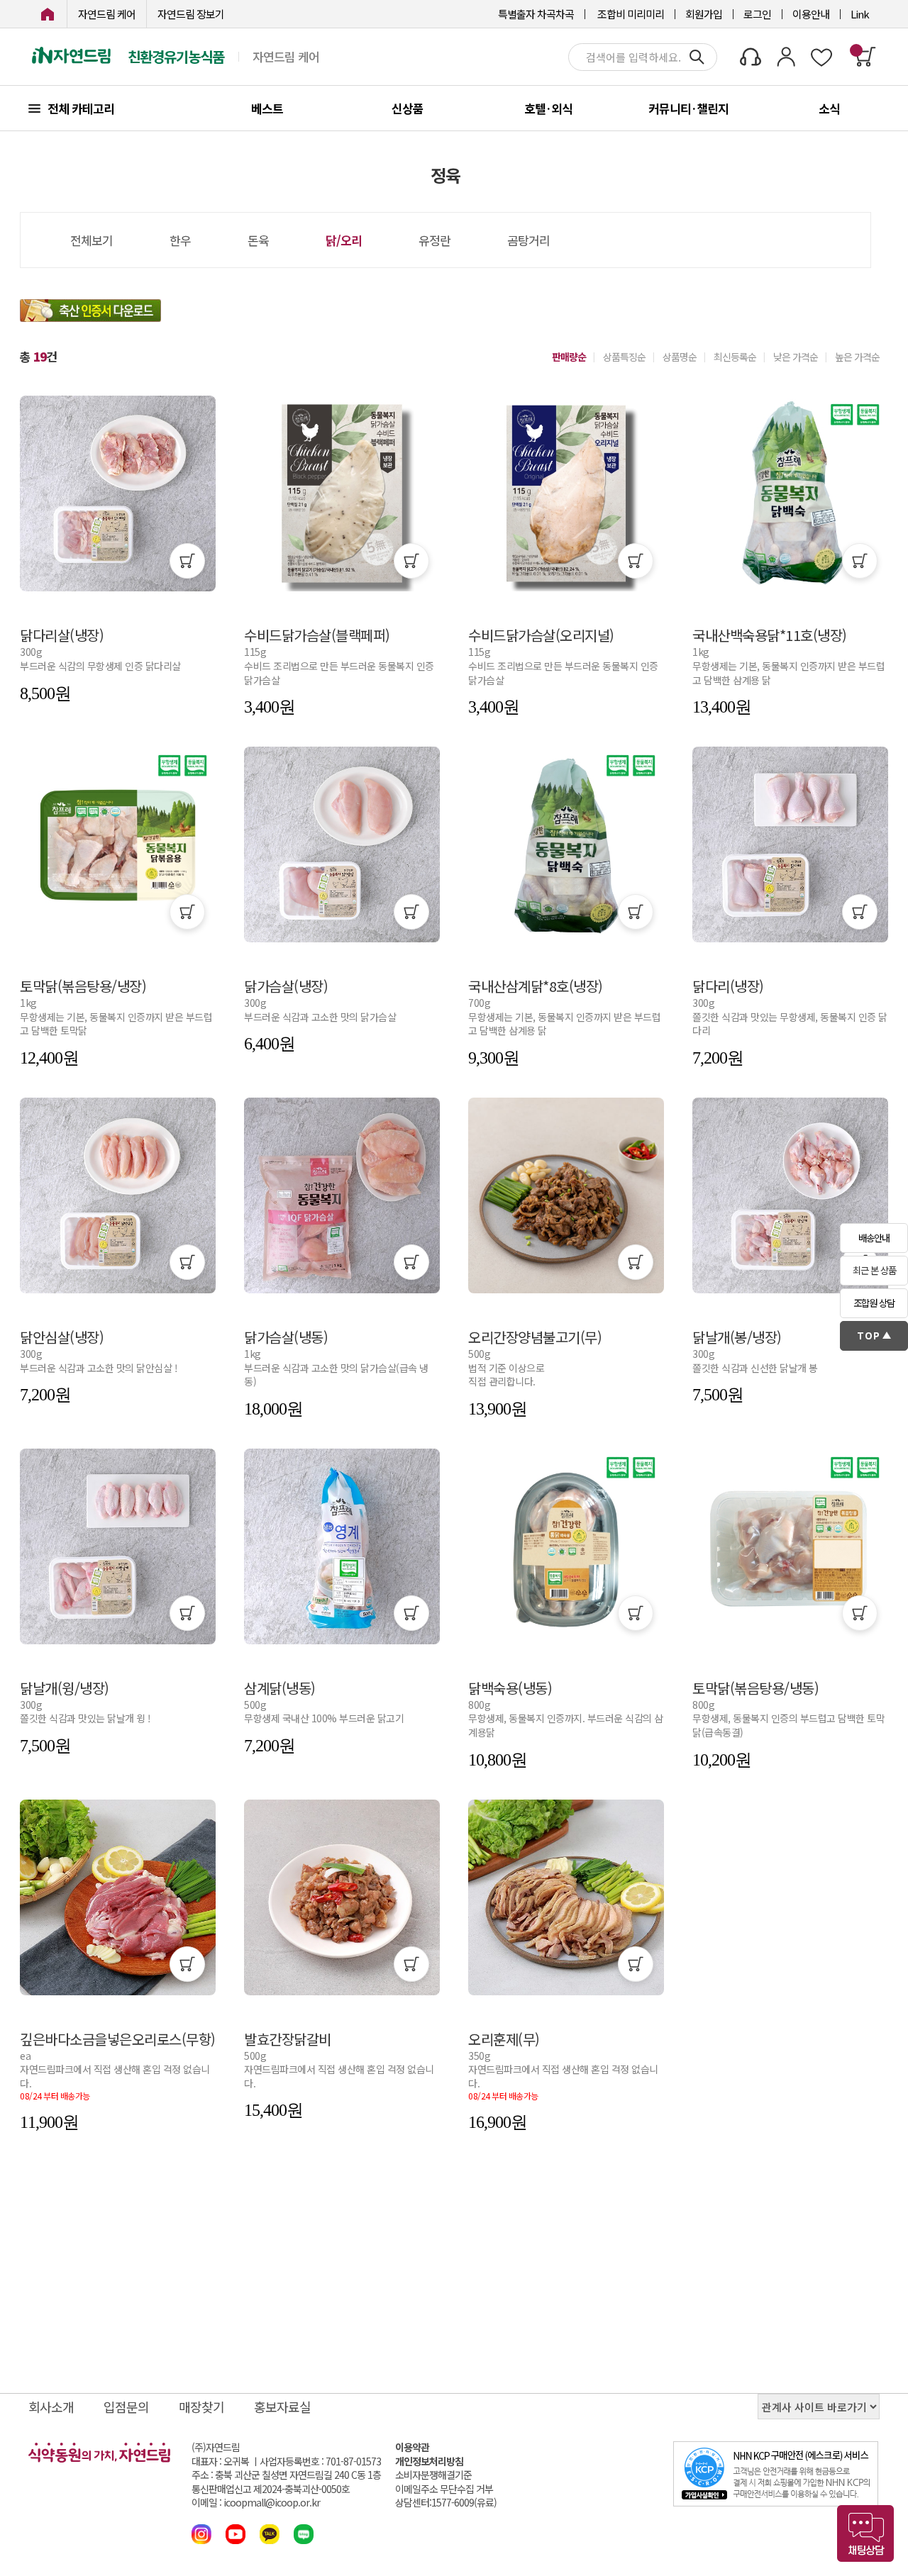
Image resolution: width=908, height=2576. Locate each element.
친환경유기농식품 (176, 57)
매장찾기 (201, 2407)
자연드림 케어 (107, 14)
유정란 (434, 240)
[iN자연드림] (48, 14)
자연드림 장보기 (191, 14)
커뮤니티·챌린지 (688, 108)
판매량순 (569, 357)
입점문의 (126, 2407)
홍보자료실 (282, 2407)
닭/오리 (344, 240)
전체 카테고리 (81, 108)
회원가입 (704, 14)
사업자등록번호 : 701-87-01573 (320, 2461)
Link (860, 14)
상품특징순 (624, 357)
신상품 (408, 108)
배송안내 (874, 1238)
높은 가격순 (857, 357)
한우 (180, 240)
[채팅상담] (865, 2533)
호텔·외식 (548, 108)
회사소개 (51, 2407)
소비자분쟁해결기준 (433, 2475)
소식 (829, 108)
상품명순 (680, 357)
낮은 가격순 (796, 357)
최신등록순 (735, 357)
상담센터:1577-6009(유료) (446, 2503)
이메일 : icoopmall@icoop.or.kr (256, 2503)
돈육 (258, 240)
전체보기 (92, 240)
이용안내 (811, 14)
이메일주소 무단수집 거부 (444, 2489)
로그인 (757, 14)
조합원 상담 (874, 1303)
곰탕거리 (528, 240)
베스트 (267, 108)
